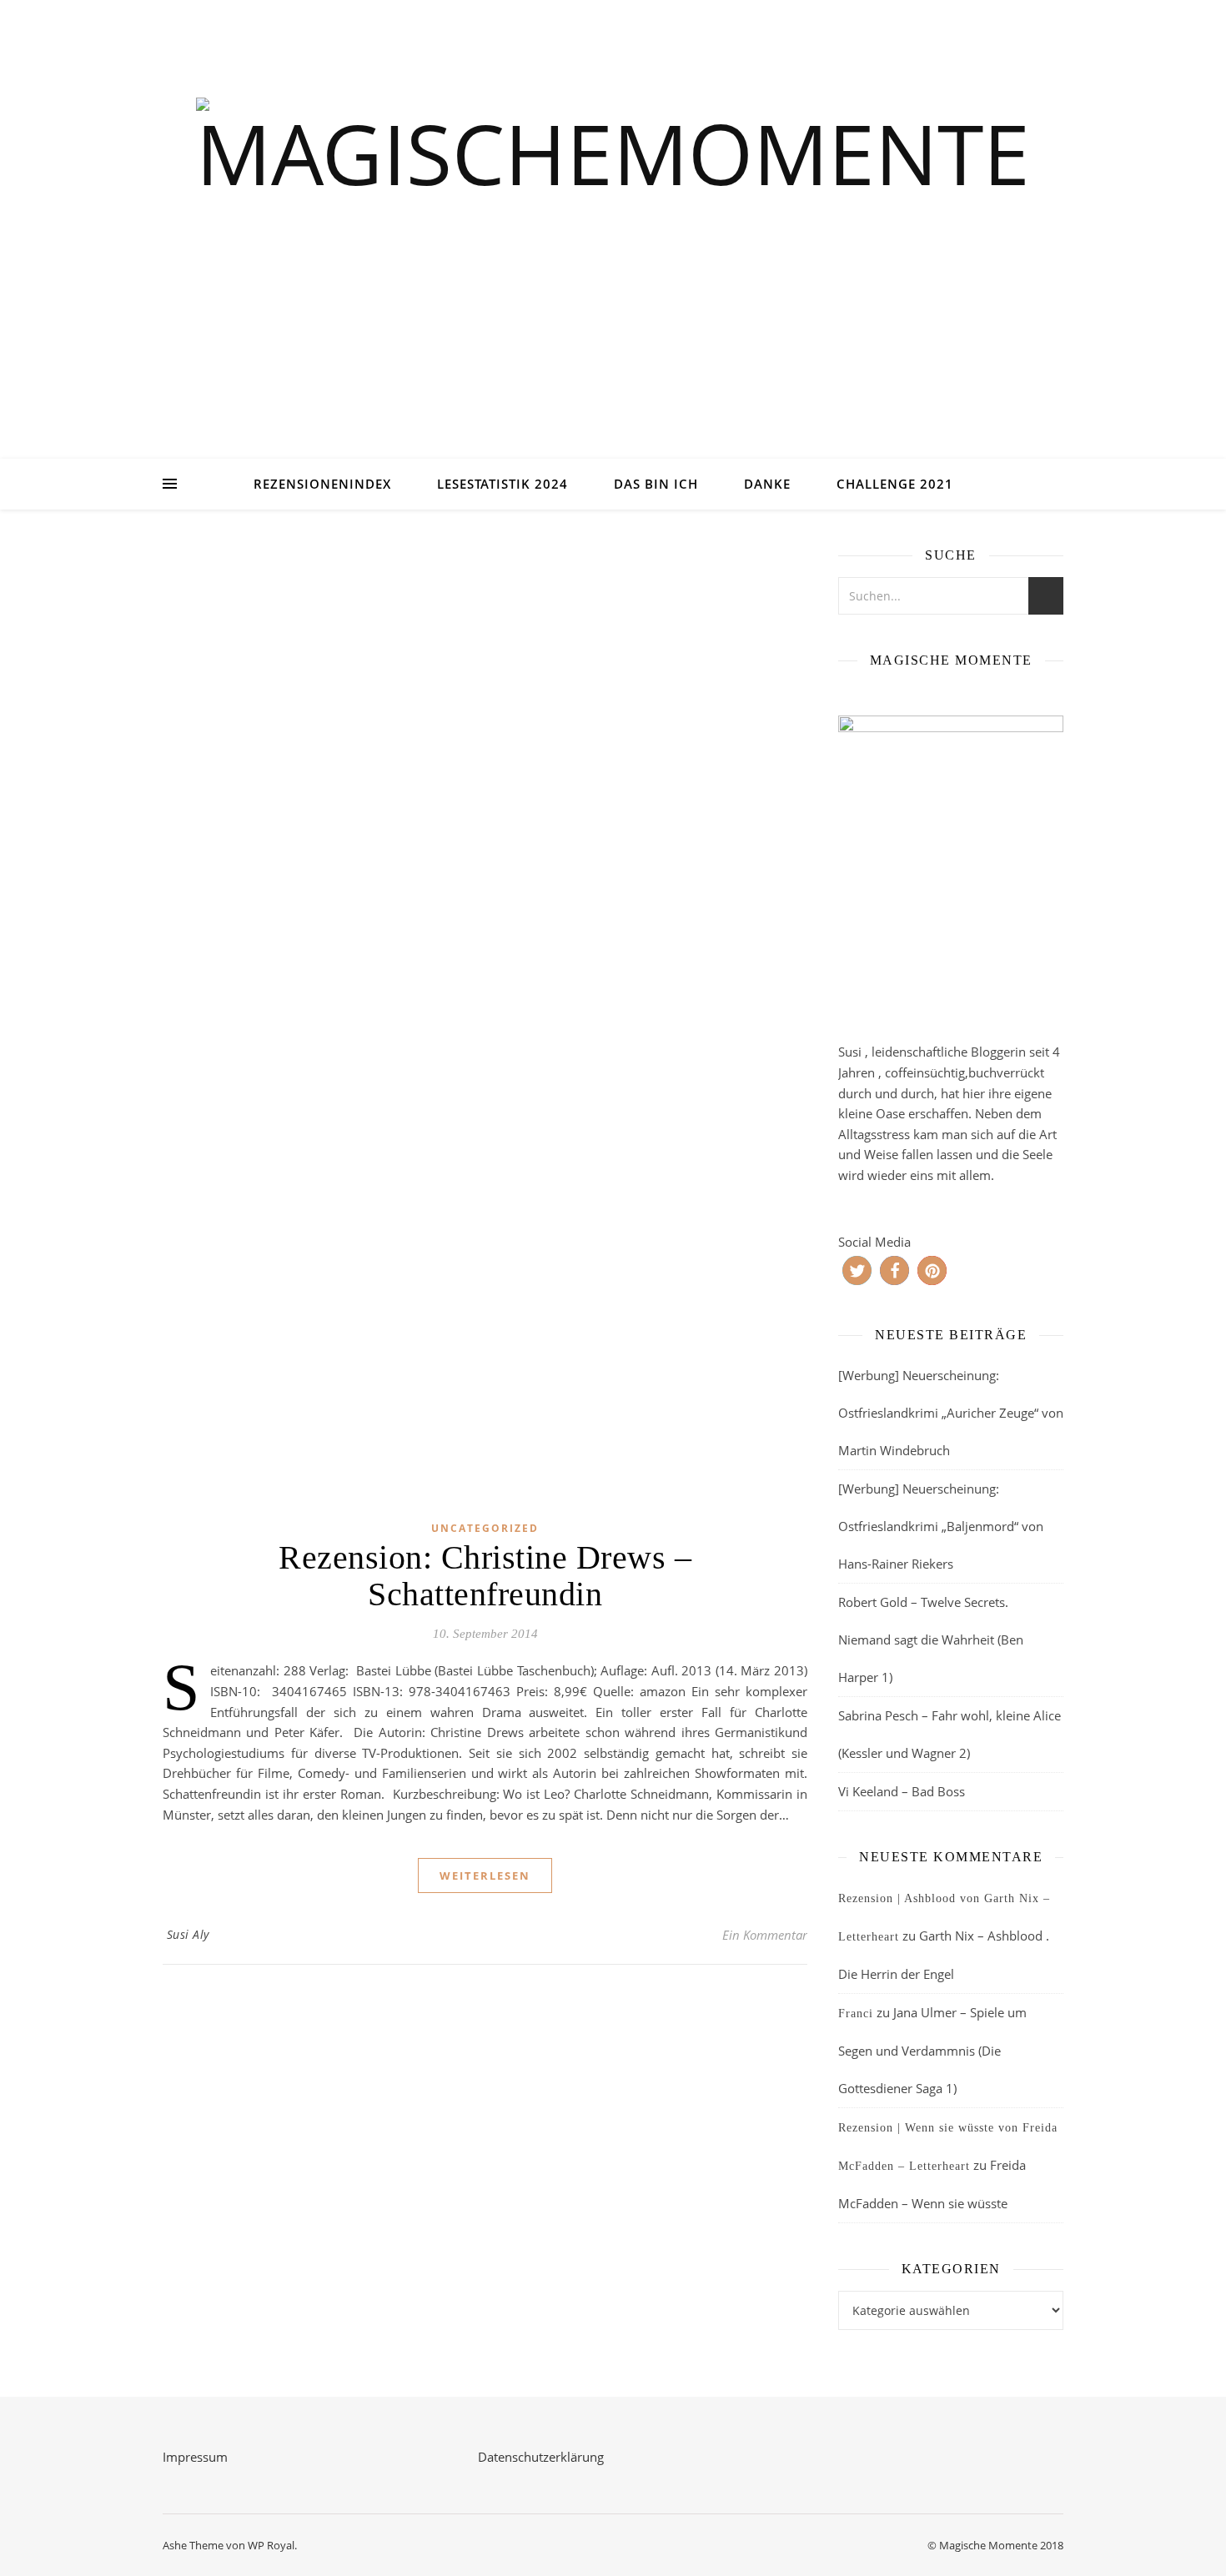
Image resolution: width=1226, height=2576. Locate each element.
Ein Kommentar (765, 1935)
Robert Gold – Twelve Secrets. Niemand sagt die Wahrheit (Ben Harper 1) (931, 1640)
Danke (767, 484)
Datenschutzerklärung (541, 2457)
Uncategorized (485, 1528)
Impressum (195, 2457)
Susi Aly (188, 1934)
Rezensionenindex (322, 484)
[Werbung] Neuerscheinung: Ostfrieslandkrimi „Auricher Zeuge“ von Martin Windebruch (951, 1413)
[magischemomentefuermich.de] (613, 251)
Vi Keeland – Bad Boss (902, 1791)
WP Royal (271, 2545)
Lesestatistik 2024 (502, 484)
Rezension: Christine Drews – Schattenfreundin (485, 1576)
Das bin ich (656, 484)
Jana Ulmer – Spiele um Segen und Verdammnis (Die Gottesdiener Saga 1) (932, 2050)
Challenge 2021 (895, 484)
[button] (857, 1270)
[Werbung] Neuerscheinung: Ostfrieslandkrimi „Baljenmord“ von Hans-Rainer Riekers (941, 1526)
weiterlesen (485, 1876)
